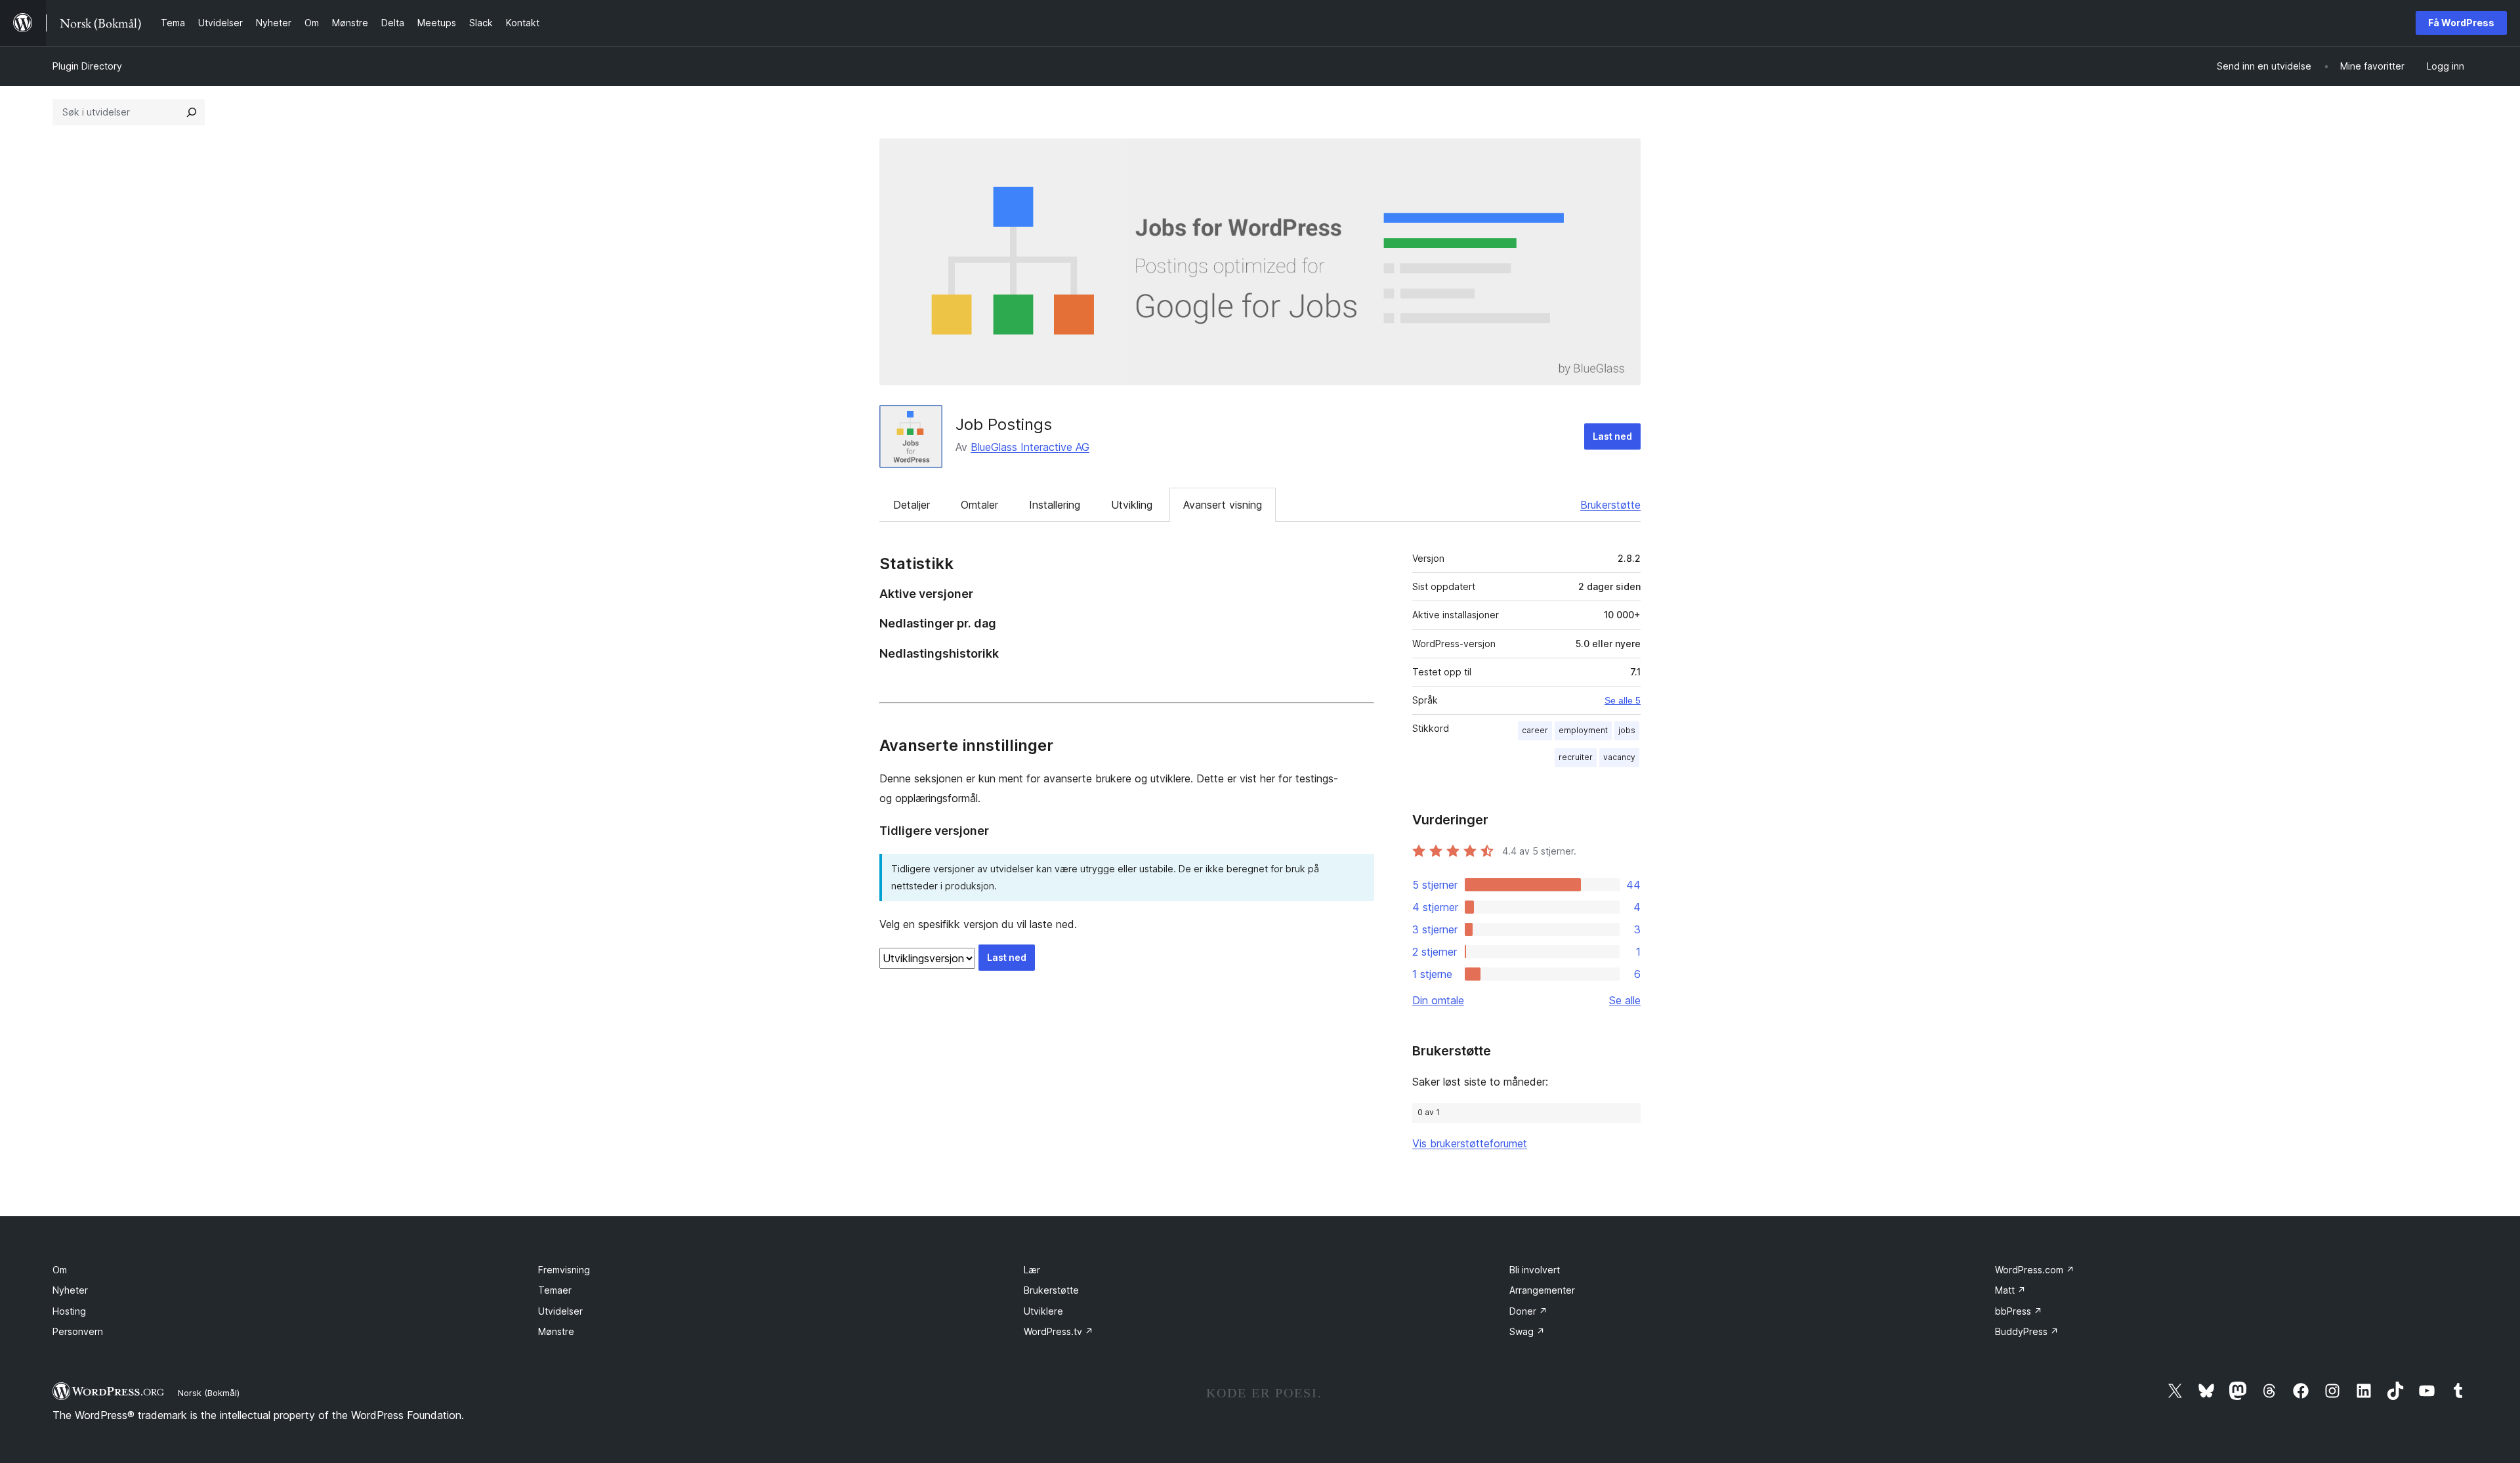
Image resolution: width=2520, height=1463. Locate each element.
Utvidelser (560, 1311)
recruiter (1576, 757)
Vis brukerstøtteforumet (1470, 1143)
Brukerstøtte (1610, 505)
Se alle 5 (1623, 700)
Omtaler (979, 505)
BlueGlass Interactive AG (1030, 447)
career (1535, 730)
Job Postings (1004, 424)
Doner (1528, 1311)
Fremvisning (564, 1270)
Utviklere (1043, 1311)
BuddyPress (2027, 1331)
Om (60, 1270)
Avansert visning (1223, 505)
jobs (1627, 730)
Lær (1032, 1270)
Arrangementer (1542, 1290)
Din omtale (1438, 1000)
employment (1583, 730)
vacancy (1619, 757)
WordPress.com (2035, 1270)
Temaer (555, 1290)
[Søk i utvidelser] (192, 112)
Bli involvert (1535, 1270)
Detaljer (912, 505)
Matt (2010, 1290)
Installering (1055, 505)
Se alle (1625, 1000)
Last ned (1612, 436)
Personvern (78, 1331)
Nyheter (70, 1290)
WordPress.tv (1059, 1331)
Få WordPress (2461, 23)
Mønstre (556, 1331)
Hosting (69, 1311)
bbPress (2019, 1311)
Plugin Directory (87, 66)
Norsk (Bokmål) (209, 1393)
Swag (1527, 1331)
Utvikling (1132, 505)
